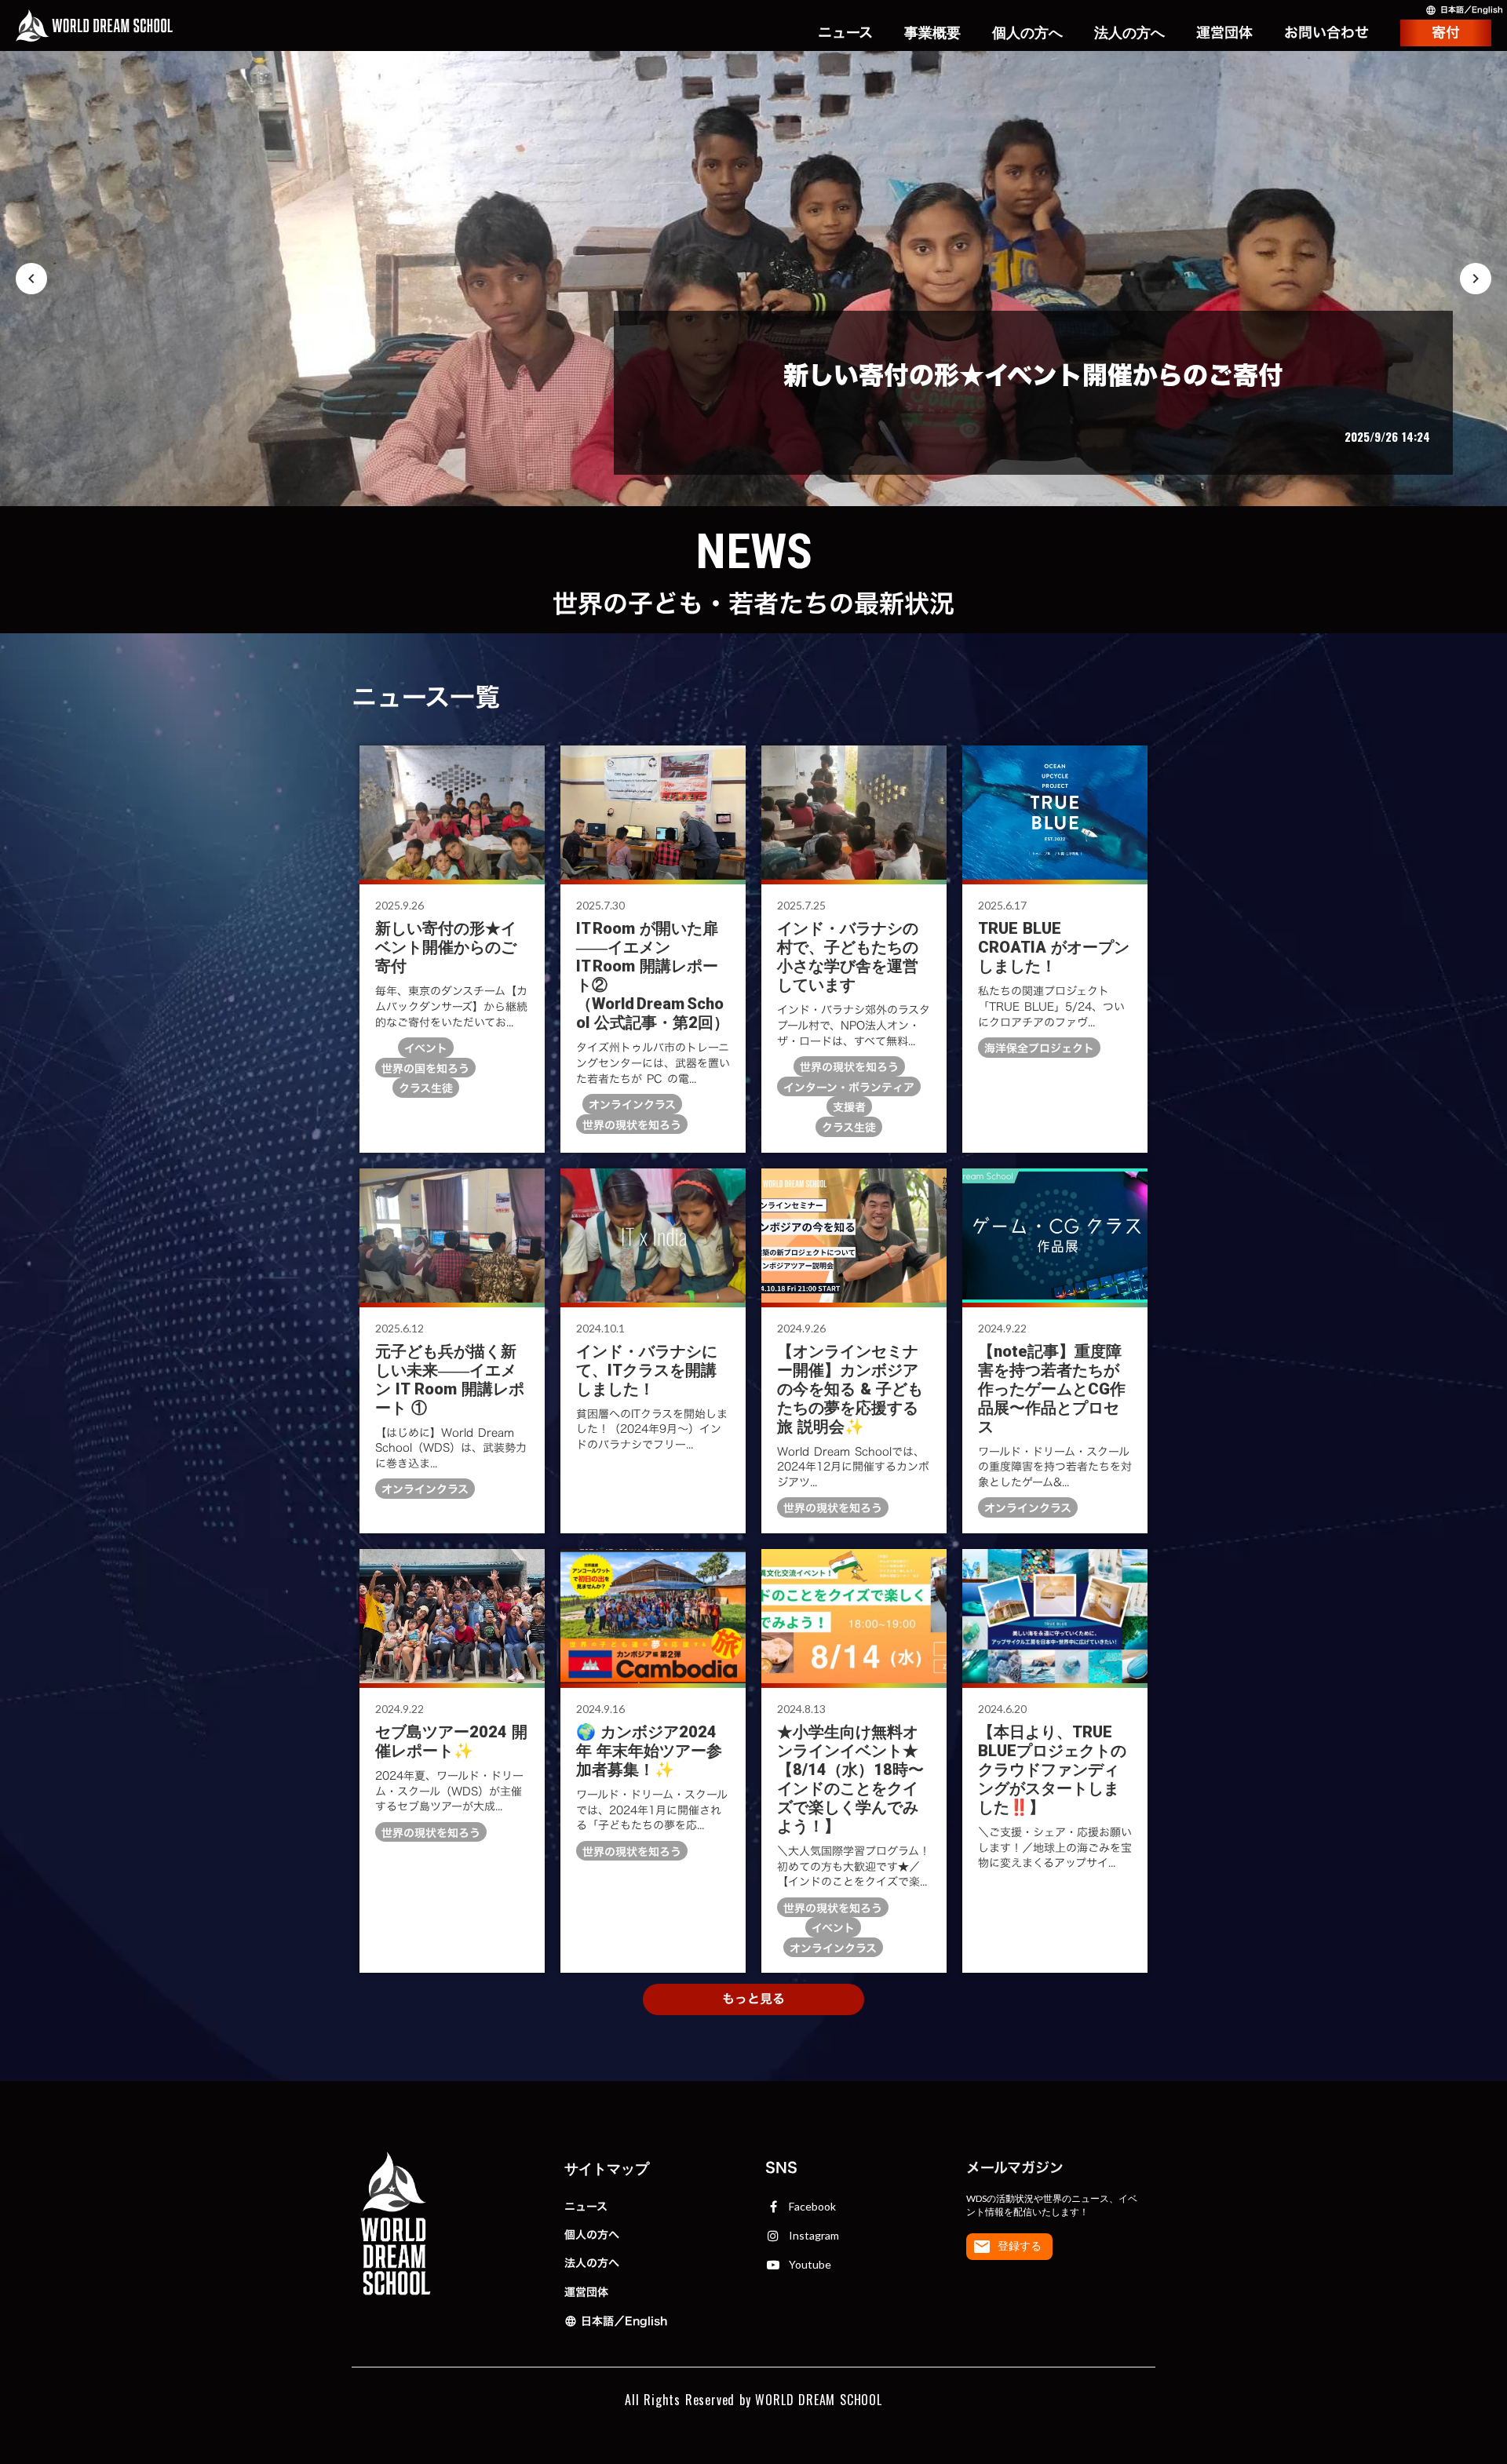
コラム (852, 72)
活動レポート (830, 33)
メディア (845, 91)
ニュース (586, 2206)
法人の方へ (592, 2263)
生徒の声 (932, 72)
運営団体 (586, 2292)
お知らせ (845, 13)
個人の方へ (592, 2234)
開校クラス (932, 42)
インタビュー (831, 52)
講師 (947, 91)
